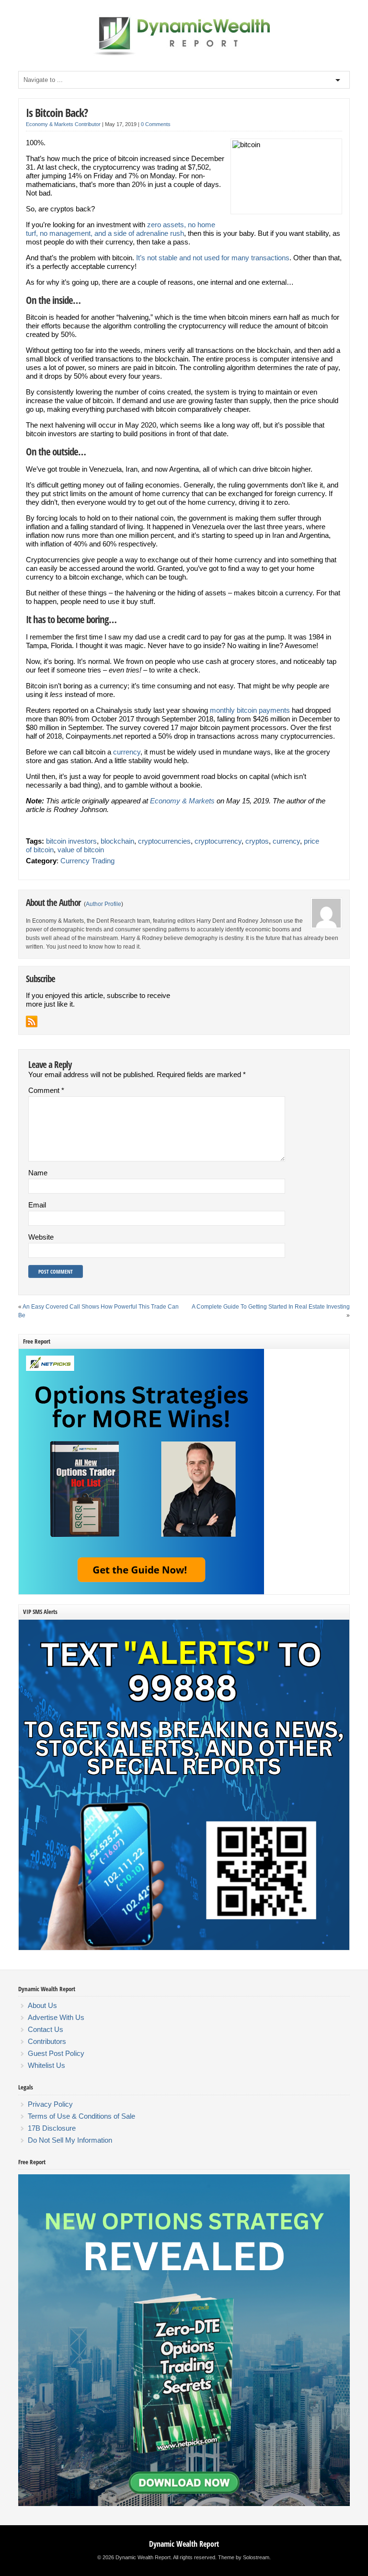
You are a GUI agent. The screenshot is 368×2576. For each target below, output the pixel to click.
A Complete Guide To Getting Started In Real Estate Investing (271, 1307)
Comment (46, 1090)
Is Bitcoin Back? (57, 112)
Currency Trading (87, 861)
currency (127, 752)
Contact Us (46, 2029)
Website (41, 1237)
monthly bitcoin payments (250, 710)
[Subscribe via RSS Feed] (32, 1021)
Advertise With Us (56, 2017)
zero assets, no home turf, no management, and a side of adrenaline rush (121, 229)
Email (37, 1205)
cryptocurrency (218, 841)
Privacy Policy (50, 2104)
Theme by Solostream (244, 2557)
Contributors (47, 2041)
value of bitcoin (81, 850)
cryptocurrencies (164, 841)
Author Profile (103, 904)
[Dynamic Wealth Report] (184, 55)
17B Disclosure (52, 2128)
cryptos (257, 841)
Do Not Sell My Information (70, 2140)
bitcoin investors (71, 841)
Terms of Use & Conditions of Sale (81, 2116)
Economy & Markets (182, 801)
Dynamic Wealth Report (184, 2544)
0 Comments (156, 124)
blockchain (117, 841)
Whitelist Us (46, 2065)
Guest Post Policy (56, 2053)
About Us (42, 2005)
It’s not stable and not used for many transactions (213, 258)
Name (38, 1173)
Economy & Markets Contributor (63, 124)
